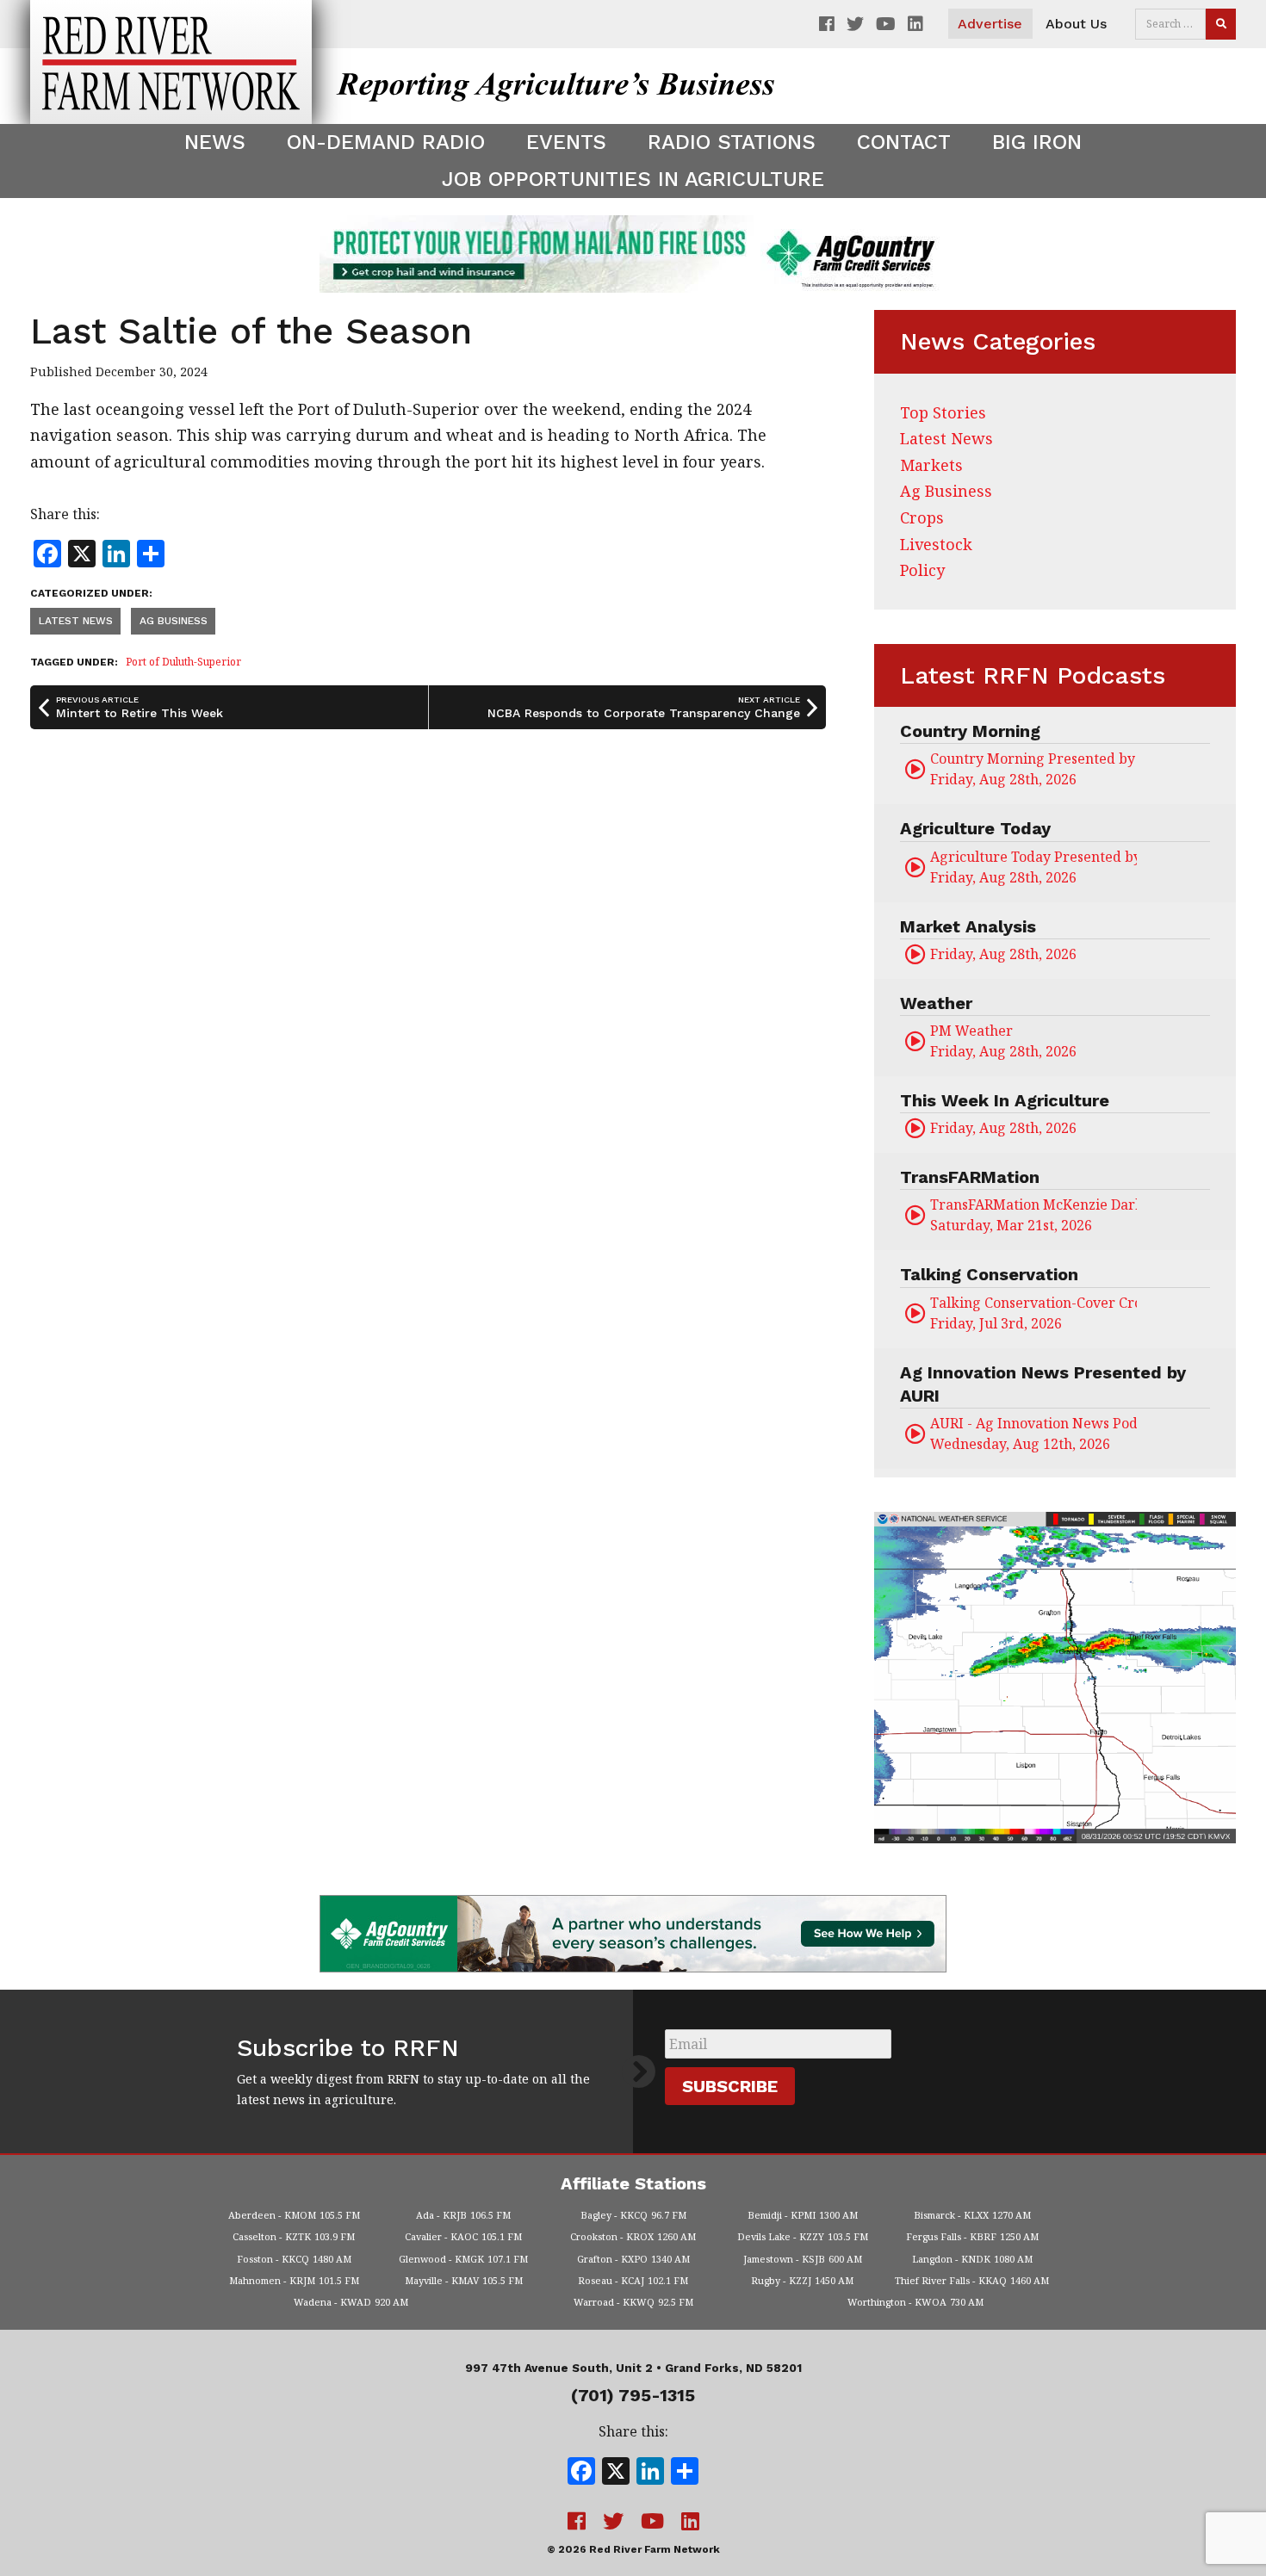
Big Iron (1037, 142)
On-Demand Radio (386, 142)
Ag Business (174, 621)
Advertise (990, 24)
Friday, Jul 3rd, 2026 (1033, 1313)
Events (566, 142)
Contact (904, 142)
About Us (1076, 24)
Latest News (76, 621)
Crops (922, 517)
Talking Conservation (989, 1274)
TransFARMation (970, 1177)
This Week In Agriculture (1005, 1100)
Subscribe (730, 2086)
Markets (931, 465)
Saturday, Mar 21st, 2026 (1033, 1215)
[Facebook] (581, 2473)
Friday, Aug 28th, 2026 (1033, 769)
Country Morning (970, 731)
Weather (936, 1003)
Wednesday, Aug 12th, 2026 (1033, 1434)
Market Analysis (968, 926)
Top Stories (943, 412)
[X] (616, 2473)
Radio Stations (732, 142)
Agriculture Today (975, 828)
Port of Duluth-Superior (183, 662)
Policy (922, 570)
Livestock (936, 544)
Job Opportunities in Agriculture (633, 179)
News (215, 142)
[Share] (685, 2473)
